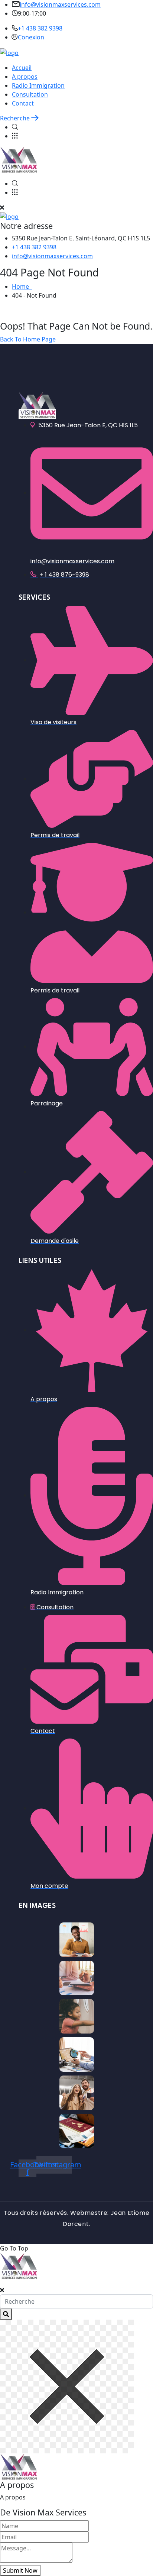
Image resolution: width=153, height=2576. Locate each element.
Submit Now (20, 2570)
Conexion (31, 37)
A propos (25, 77)
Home (22, 286)
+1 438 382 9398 (40, 28)
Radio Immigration (38, 85)
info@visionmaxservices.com (60, 4)
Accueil (22, 68)
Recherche (16, 118)
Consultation (30, 94)
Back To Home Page (28, 339)
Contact (23, 103)
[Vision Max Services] (9, 52)
